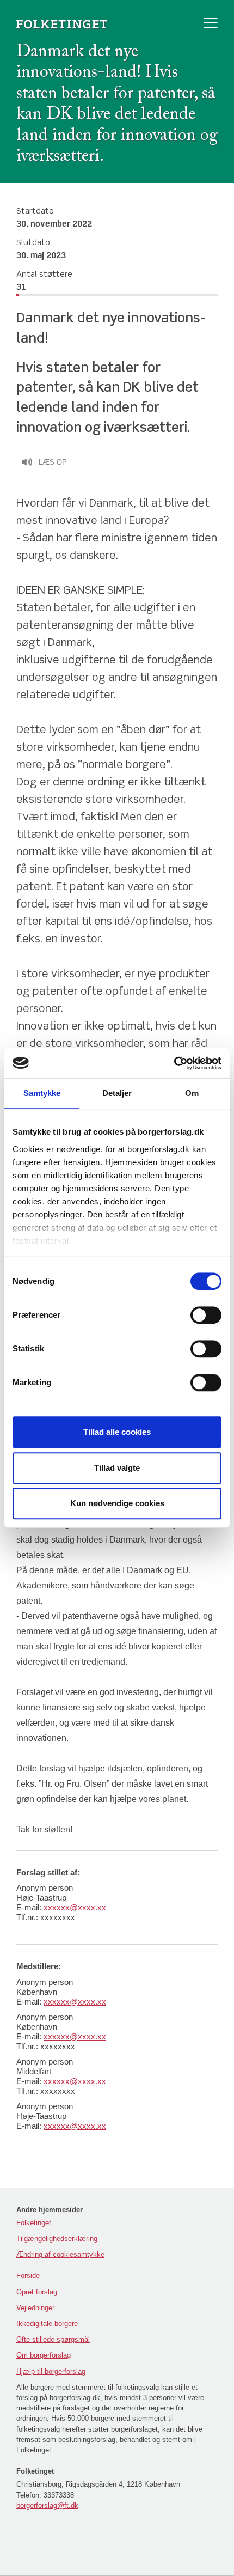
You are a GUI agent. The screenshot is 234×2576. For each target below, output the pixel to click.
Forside (28, 2276)
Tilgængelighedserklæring (57, 2239)
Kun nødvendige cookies (117, 1503)
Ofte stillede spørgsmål (53, 2339)
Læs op (53, 462)
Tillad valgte (117, 1468)
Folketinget (34, 2223)
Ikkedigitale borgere (47, 2324)
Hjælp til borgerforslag (51, 2371)
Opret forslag (37, 2292)
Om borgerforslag (44, 2355)
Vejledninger (35, 2308)
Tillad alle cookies (117, 1432)
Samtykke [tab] (42, 1093)
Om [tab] (192, 1093)
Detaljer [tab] (117, 1093)
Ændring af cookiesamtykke (60, 2254)
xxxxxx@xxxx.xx (75, 1907)
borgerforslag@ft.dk (47, 2505)
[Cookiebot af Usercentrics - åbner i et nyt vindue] (174, 1063)
